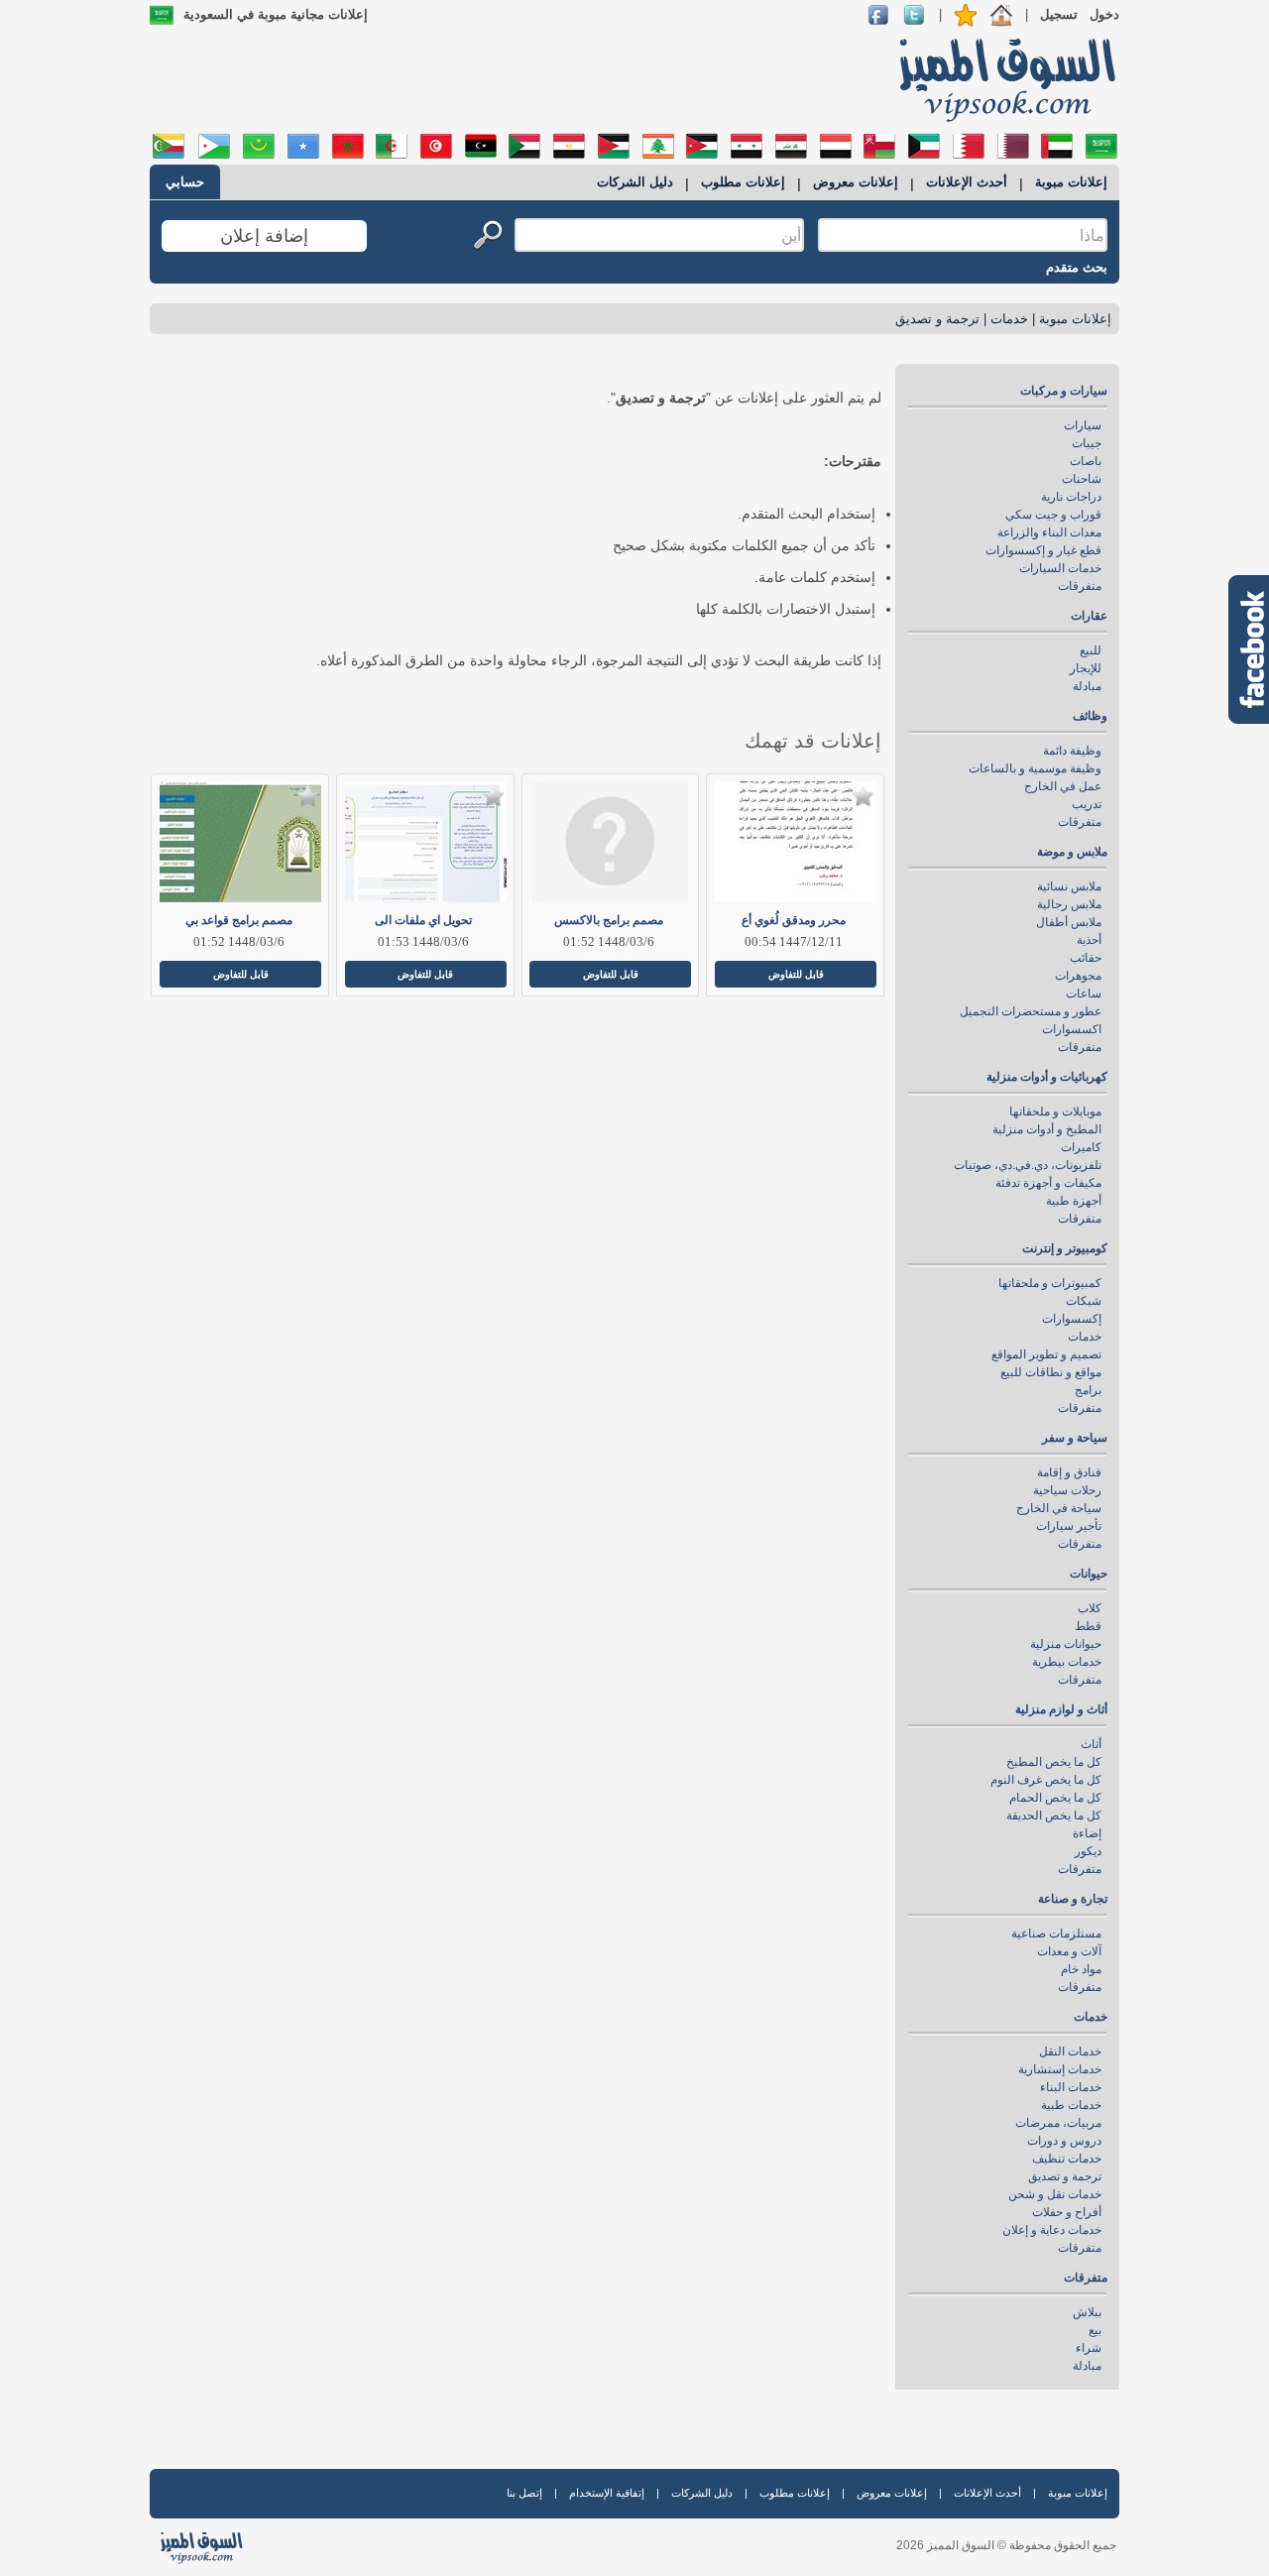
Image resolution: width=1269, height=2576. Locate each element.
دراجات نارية (1071, 497)
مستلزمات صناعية (1056, 1933)
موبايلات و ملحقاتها (1055, 1112)
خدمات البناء (1071, 2087)
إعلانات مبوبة (1071, 182)
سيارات (1083, 425)
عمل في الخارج (1063, 786)
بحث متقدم (1077, 267)
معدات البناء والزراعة (1049, 532)
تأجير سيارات (1069, 1526)
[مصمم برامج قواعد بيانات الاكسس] (238, 842)
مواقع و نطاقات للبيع (1051, 1372)
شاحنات (1082, 479)
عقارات (1089, 616)
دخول (1104, 14)
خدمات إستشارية (1060, 2069)
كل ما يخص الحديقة (1054, 1815)
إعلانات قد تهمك (813, 741)
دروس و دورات (1064, 2141)
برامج (1088, 1390)
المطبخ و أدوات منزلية (1047, 1129)
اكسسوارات (1072, 1029)
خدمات (1009, 319)
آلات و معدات (1069, 1951)
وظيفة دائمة (1072, 751)
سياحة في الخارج (1059, 1508)
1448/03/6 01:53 (423, 941)
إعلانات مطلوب (743, 182)
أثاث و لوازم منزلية (1061, 1709)
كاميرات (1081, 1147)
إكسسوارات (1072, 1319)
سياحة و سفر (1075, 1438)
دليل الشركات (635, 182)
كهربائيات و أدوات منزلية (1047, 1077)
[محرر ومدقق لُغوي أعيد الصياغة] (794, 842)
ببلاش (1087, 2312)
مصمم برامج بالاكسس (609, 920)
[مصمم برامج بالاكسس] (609, 842)
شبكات (1084, 1301)
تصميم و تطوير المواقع (1046, 1354)
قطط (1088, 1626)
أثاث (1091, 1744)
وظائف (1090, 716)
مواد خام (1081, 1969)
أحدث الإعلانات (967, 182)
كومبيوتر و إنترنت (1065, 1248)
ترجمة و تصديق (937, 319)
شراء (1089, 2348)
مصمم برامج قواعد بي (239, 920)
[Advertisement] (513, 79)
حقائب (1086, 958)
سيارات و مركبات (1064, 391)
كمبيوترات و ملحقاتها (1050, 1283)
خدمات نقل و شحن (1055, 2194)
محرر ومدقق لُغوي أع (794, 920)
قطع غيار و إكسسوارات (1043, 550)
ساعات (1084, 994)
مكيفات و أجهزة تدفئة (1048, 1183)
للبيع (1091, 650)
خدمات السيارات (1060, 568)
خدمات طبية (1071, 2105)
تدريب (1087, 804)
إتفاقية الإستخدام (607, 2493)
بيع (1095, 2330)
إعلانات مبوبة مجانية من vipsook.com (1001, 78)
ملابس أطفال (1069, 922)
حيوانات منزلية (1066, 1644)
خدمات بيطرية (1067, 1662)
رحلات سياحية (1067, 1490)
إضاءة (1087, 1833)
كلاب (1090, 1608)
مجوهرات (1078, 976)
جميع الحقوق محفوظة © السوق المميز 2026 (1006, 2545)
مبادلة (1087, 686)
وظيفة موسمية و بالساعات (1035, 768)
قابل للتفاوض (796, 974)
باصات (1086, 461)
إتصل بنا (524, 2493)
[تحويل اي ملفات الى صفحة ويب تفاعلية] (424, 842)
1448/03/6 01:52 (609, 941)
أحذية (1089, 940)
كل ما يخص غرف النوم (1046, 1780)
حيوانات (1089, 1574)
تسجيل (1059, 14)
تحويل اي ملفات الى (423, 920)
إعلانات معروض (856, 182)
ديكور (1088, 1851)
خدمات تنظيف (1067, 2159)
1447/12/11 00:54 (794, 941)
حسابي (185, 182)
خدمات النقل (1070, 2051)
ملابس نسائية (1069, 886)
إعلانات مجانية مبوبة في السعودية (276, 14)
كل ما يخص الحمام (1055, 1798)
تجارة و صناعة (1073, 1899)
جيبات (1087, 443)
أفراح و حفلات (1067, 2212)
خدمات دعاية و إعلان (1052, 2230)
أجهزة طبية (1074, 1201)
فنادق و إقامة (1069, 1472)
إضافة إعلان (264, 236)
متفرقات (1080, 586)
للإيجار (1086, 668)
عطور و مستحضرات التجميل (1031, 1011)
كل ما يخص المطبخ (1054, 1762)
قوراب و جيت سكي (1053, 515)
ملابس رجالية (1069, 904)
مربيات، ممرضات (1058, 2123)
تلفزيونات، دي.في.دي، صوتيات (1028, 1165)
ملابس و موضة (1072, 852)
